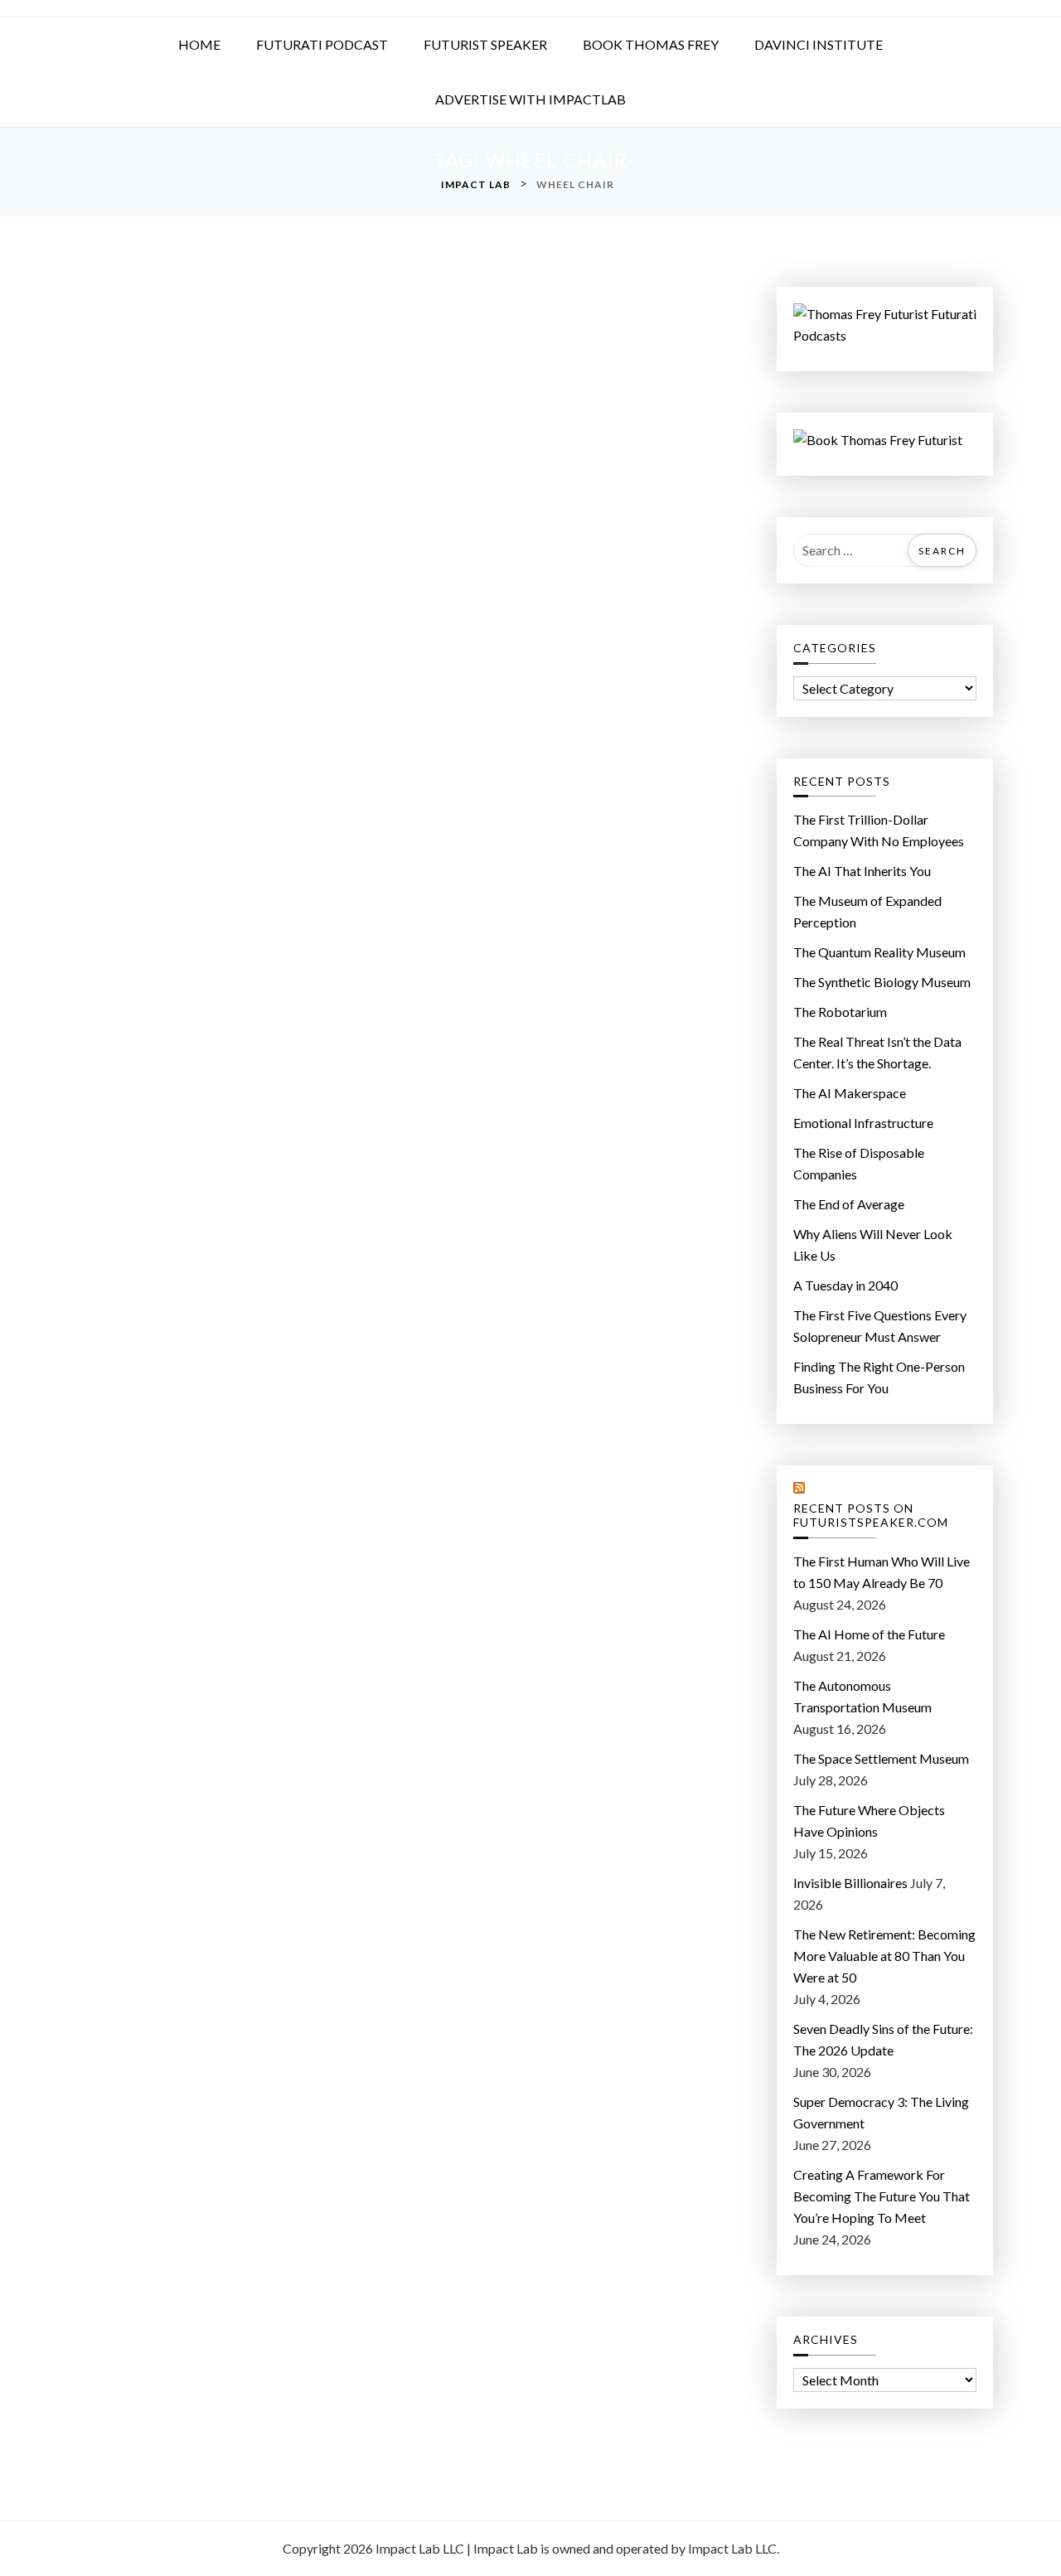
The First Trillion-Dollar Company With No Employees (879, 830)
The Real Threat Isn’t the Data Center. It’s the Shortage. (877, 1052)
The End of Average (849, 1204)
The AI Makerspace (850, 1093)
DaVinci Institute (819, 44)
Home (199, 44)
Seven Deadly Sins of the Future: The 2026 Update (883, 2039)
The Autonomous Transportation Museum (862, 1696)
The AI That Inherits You (862, 871)
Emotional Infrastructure (863, 1123)
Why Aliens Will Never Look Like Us (873, 1244)
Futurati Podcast (322, 44)
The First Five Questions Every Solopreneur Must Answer (880, 1326)
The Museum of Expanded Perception (867, 911)
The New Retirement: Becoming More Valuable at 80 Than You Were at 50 (884, 1956)
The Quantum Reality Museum (879, 952)
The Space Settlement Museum (881, 1758)
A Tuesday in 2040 (845, 1285)
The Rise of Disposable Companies (859, 1163)
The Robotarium (840, 1012)
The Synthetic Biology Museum (882, 982)
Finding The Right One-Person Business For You (879, 1377)
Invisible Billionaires (850, 1883)
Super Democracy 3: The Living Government (881, 2112)
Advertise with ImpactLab (530, 99)
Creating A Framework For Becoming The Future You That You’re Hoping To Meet (882, 2196)
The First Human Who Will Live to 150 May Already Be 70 (882, 1572)
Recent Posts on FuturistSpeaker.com (871, 1516)
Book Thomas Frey (651, 44)
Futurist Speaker (485, 44)
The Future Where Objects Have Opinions (869, 1821)
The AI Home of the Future (869, 1634)
